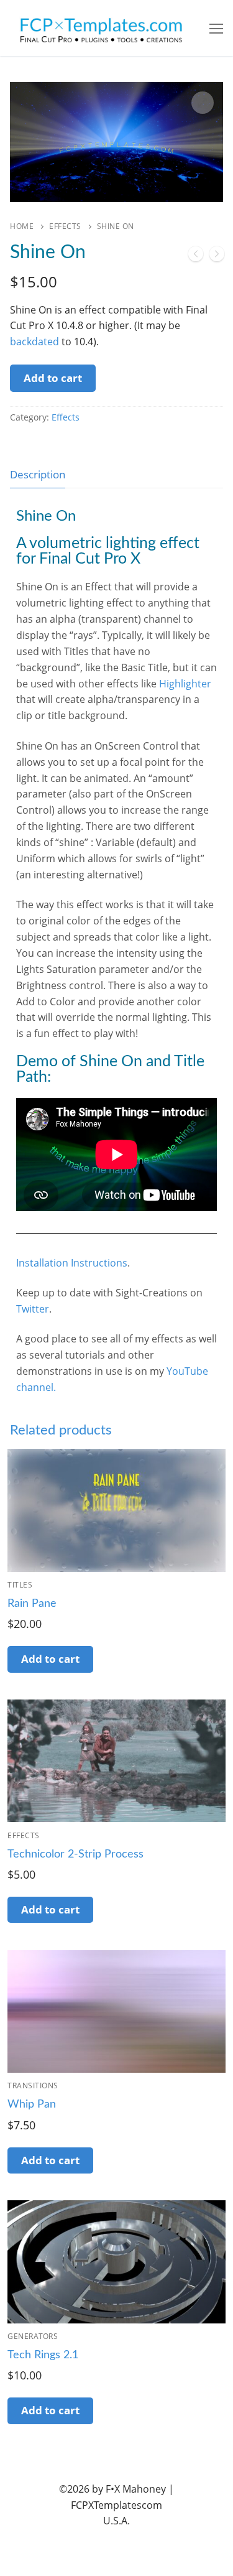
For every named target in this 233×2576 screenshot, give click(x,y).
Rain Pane (32, 1604)
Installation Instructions (72, 1263)
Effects (65, 226)
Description (38, 474)
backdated (34, 342)
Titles (20, 1585)
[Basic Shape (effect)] (196, 256)
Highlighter (185, 684)
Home (22, 226)
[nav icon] (216, 28)
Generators (33, 2336)
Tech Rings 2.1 (43, 2355)
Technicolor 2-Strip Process (75, 1854)
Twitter (33, 1309)
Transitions (33, 2085)
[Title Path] (217, 256)
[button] (203, 103)
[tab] (38, 474)
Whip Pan (32, 2104)
